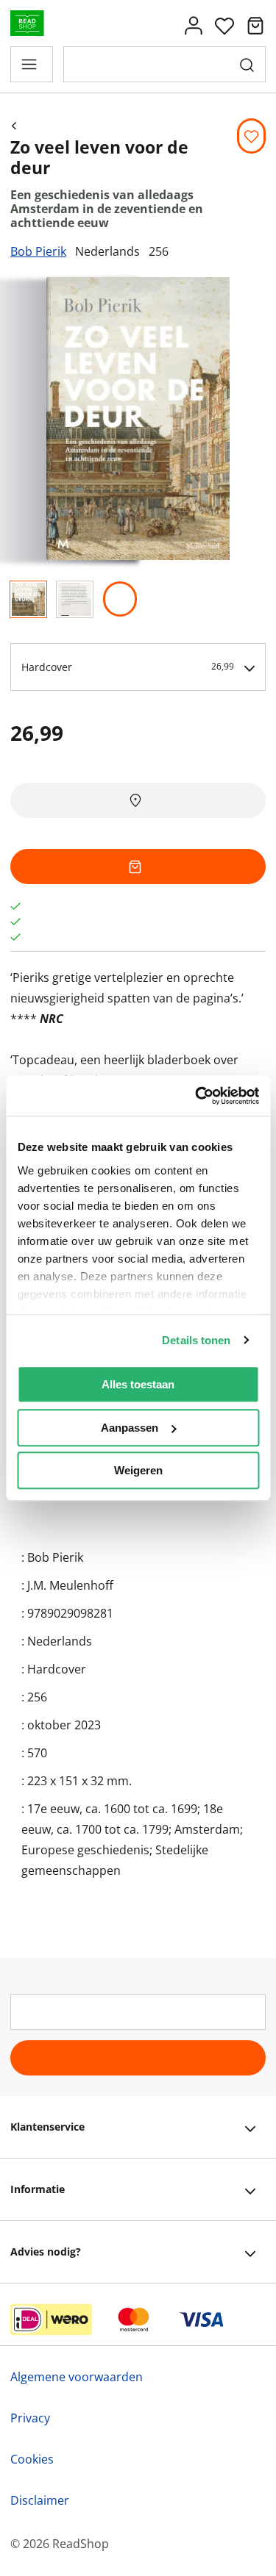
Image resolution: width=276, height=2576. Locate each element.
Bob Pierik (38, 251)
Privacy (30, 2418)
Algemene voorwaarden (77, 2377)
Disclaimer (40, 2500)
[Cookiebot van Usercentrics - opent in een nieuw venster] (197, 1096)
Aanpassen (130, 1428)
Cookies (32, 2459)
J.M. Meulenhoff (70, 1585)
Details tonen (196, 1340)
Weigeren (138, 1470)
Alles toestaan (138, 1384)
